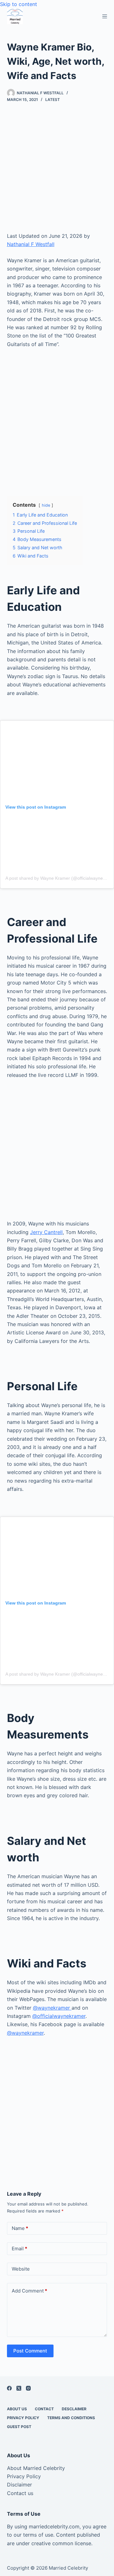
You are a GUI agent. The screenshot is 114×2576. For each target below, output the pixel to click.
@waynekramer (52, 2008)
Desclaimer (74, 2409)
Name (20, 2228)
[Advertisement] (57, 172)
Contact (44, 2409)
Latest (53, 100)
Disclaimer (19, 2485)
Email (19, 2249)
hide (46, 505)
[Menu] (105, 16)
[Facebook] (9, 2388)
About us (17, 2409)
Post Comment (30, 2351)
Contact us (20, 2493)
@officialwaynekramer (59, 2016)
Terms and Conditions (71, 2418)
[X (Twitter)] (19, 2388)
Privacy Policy (23, 2418)
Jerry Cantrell (46, 1232)
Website (21, 2269)
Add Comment (29, 2291)
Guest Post (19, 2427)
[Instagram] (28, 2388)
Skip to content (19, 4)
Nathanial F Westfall (31, 244)
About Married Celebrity (36, 2468)
